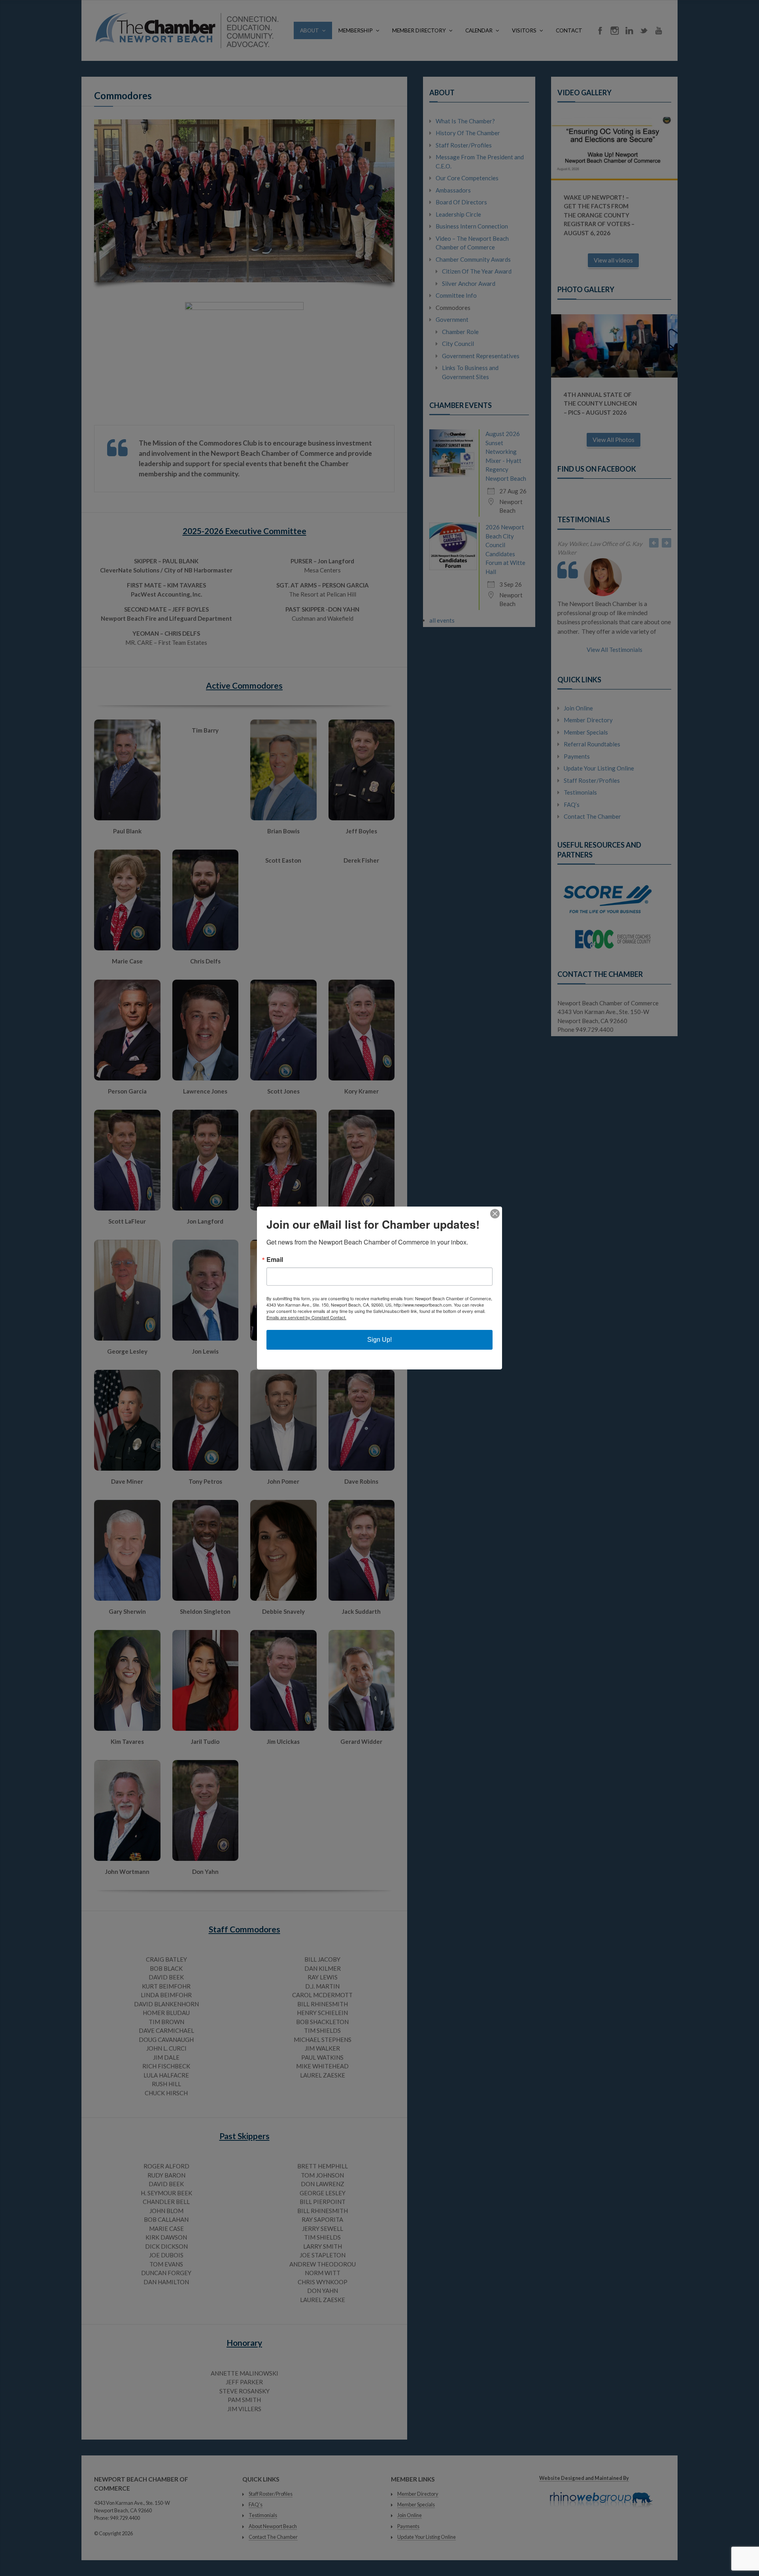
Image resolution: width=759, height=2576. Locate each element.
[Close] (495, 1214)
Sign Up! (379, 1340)
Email (275, 1260)
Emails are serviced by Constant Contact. (306, 1317)
